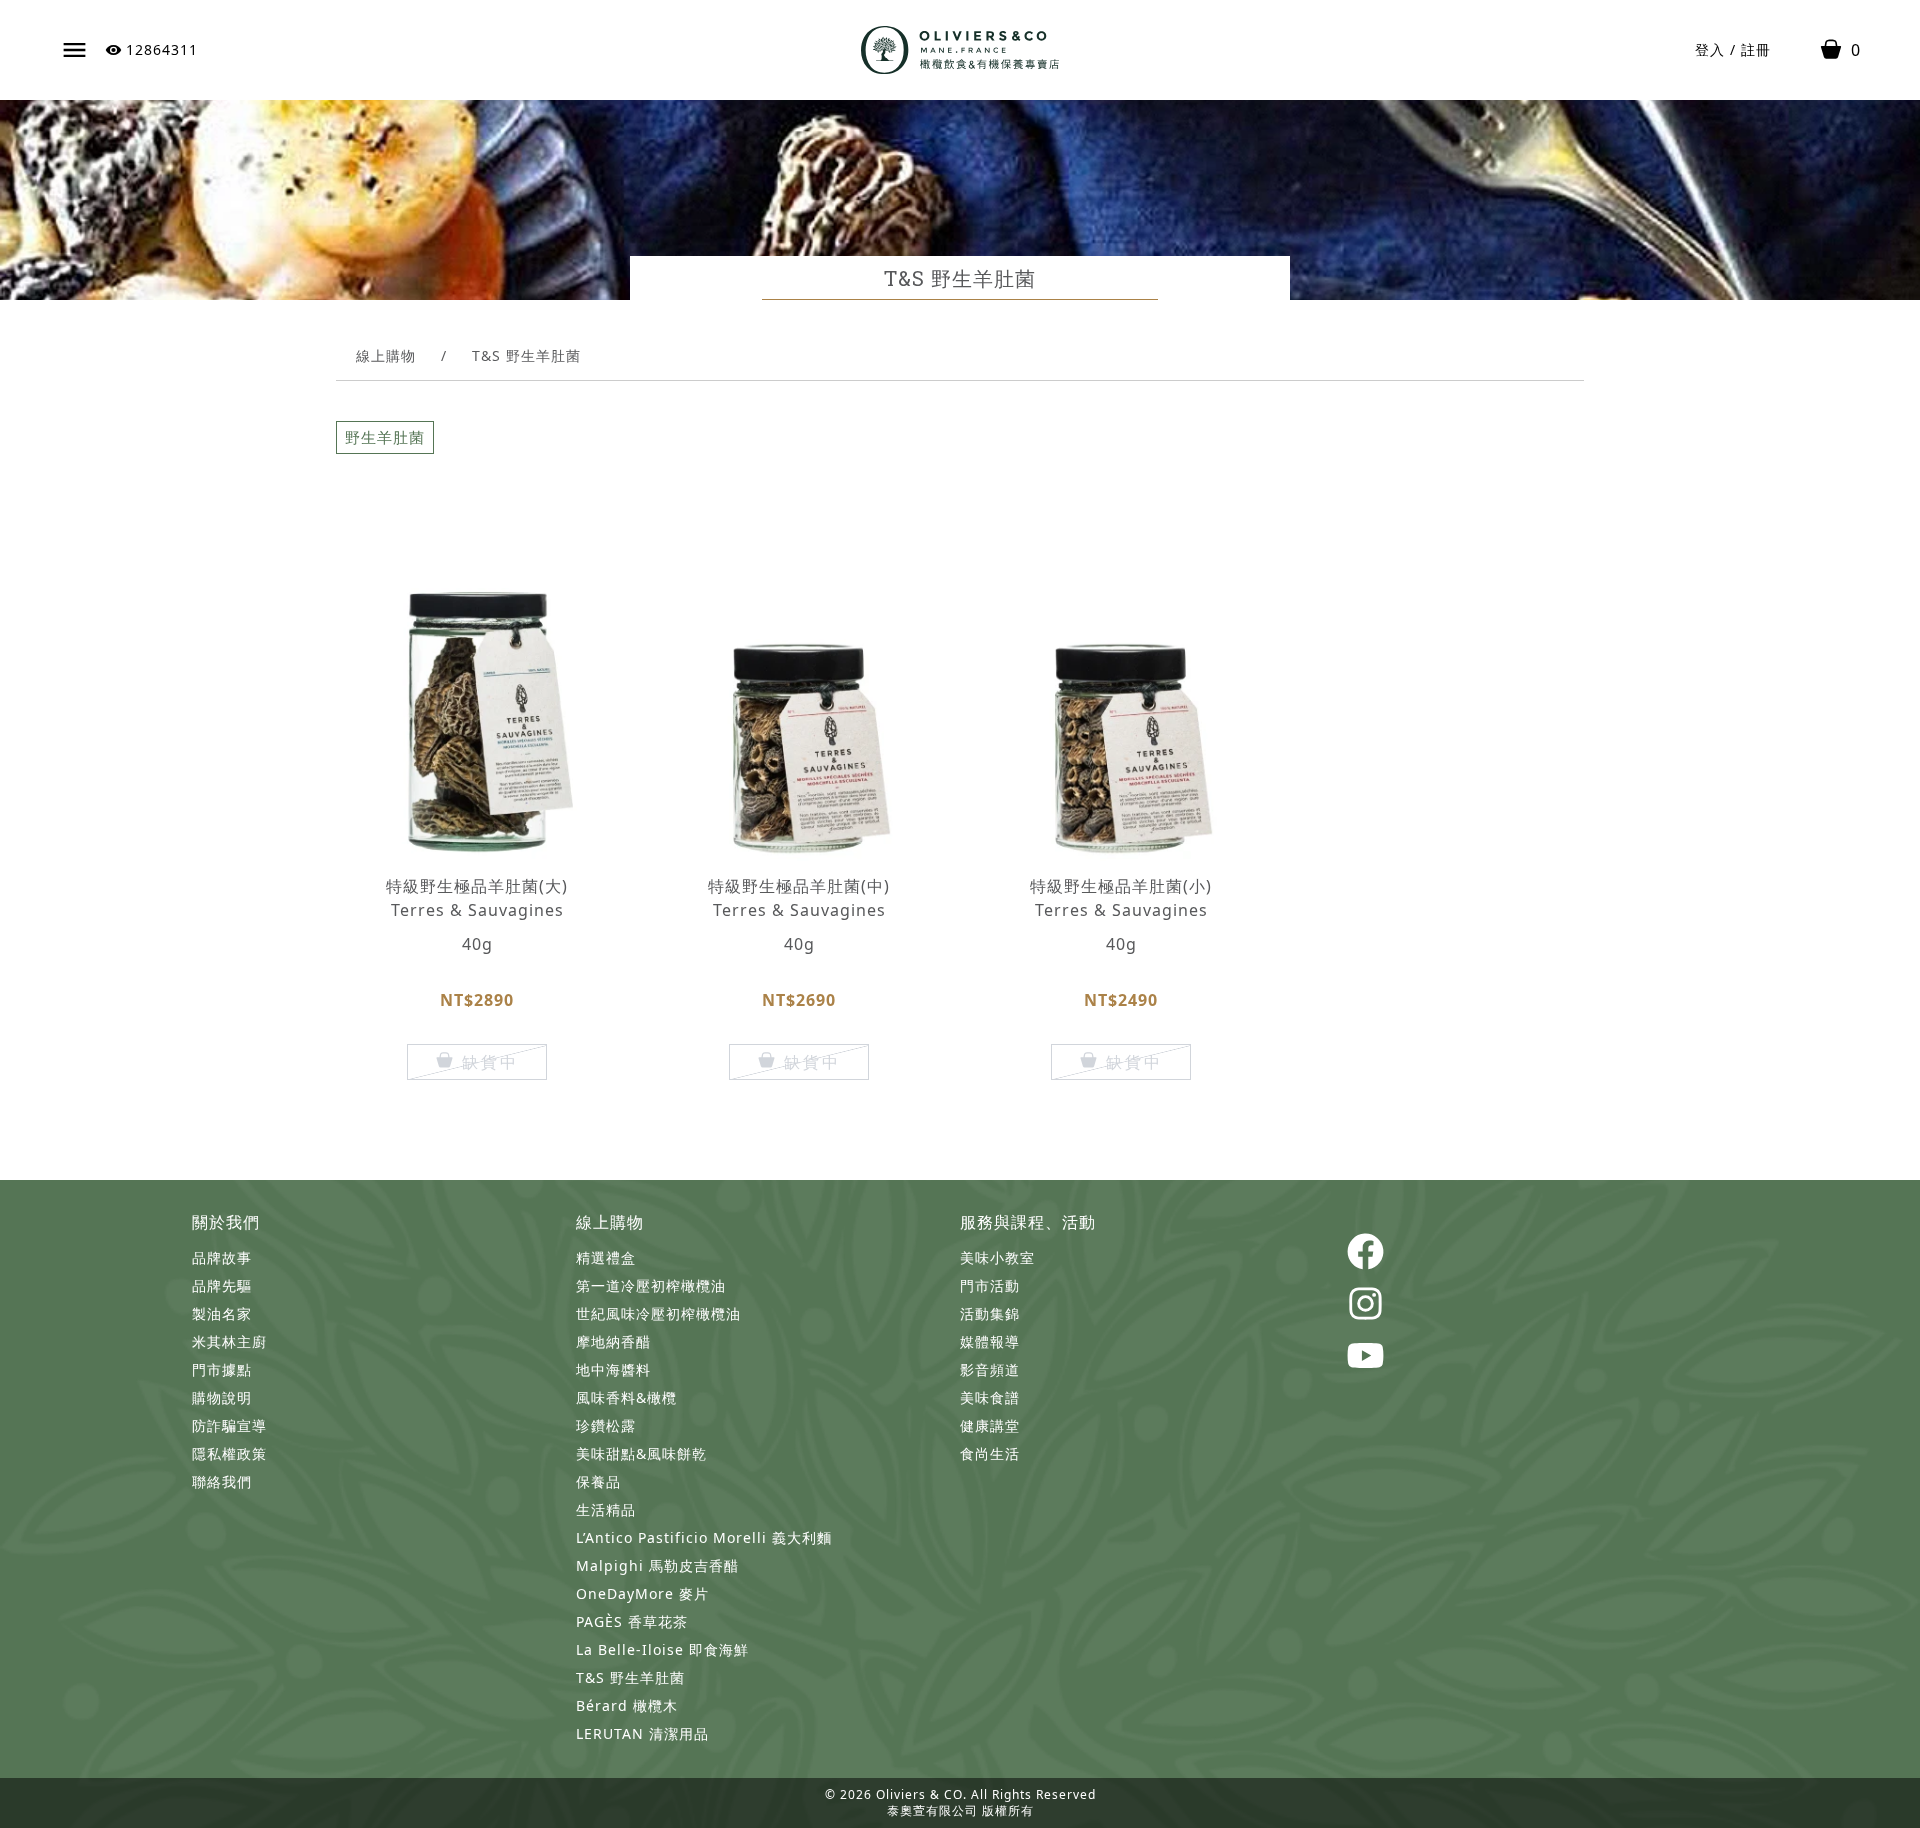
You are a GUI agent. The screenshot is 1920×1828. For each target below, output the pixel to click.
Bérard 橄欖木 (627, 1705)
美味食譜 (990, 1397)
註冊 (1756, 49)
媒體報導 (990, 1341)
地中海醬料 (613, 1369)
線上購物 (386, 355)
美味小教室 (997, 1257)
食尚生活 (990, 1453)
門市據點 (222, 1369)
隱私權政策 (229, 1453)
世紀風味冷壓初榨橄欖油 (658, 1313)
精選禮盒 (606, 1257)
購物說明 (222, 1397)
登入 (1710, 49)
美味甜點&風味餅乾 (641, 1453)
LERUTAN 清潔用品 (642, 1733)
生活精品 (606, 1509)
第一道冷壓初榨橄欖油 (651, 1285)
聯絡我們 (222, 1481)
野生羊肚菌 (385, 437)
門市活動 (990, 1285)
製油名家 (222, 1313)
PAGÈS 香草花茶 (632, 1621)
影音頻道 (990, 1369)
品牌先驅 (222, 1285)
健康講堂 (990, 1425)
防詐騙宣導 (229, 1425)
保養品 (598, 1481)
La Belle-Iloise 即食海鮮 (662, 1649)
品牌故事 (222, 1257)
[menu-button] (74, 50)
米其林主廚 (229, 1341)
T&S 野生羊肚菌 (630, 1677)
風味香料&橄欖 (626, 1397)
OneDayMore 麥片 (642, 1593)
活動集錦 (990, 1313)
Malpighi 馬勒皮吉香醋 (657, 1565)
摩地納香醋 (613, 1341)
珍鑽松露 (606, 1425)
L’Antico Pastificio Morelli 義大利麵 (704, 1537)
